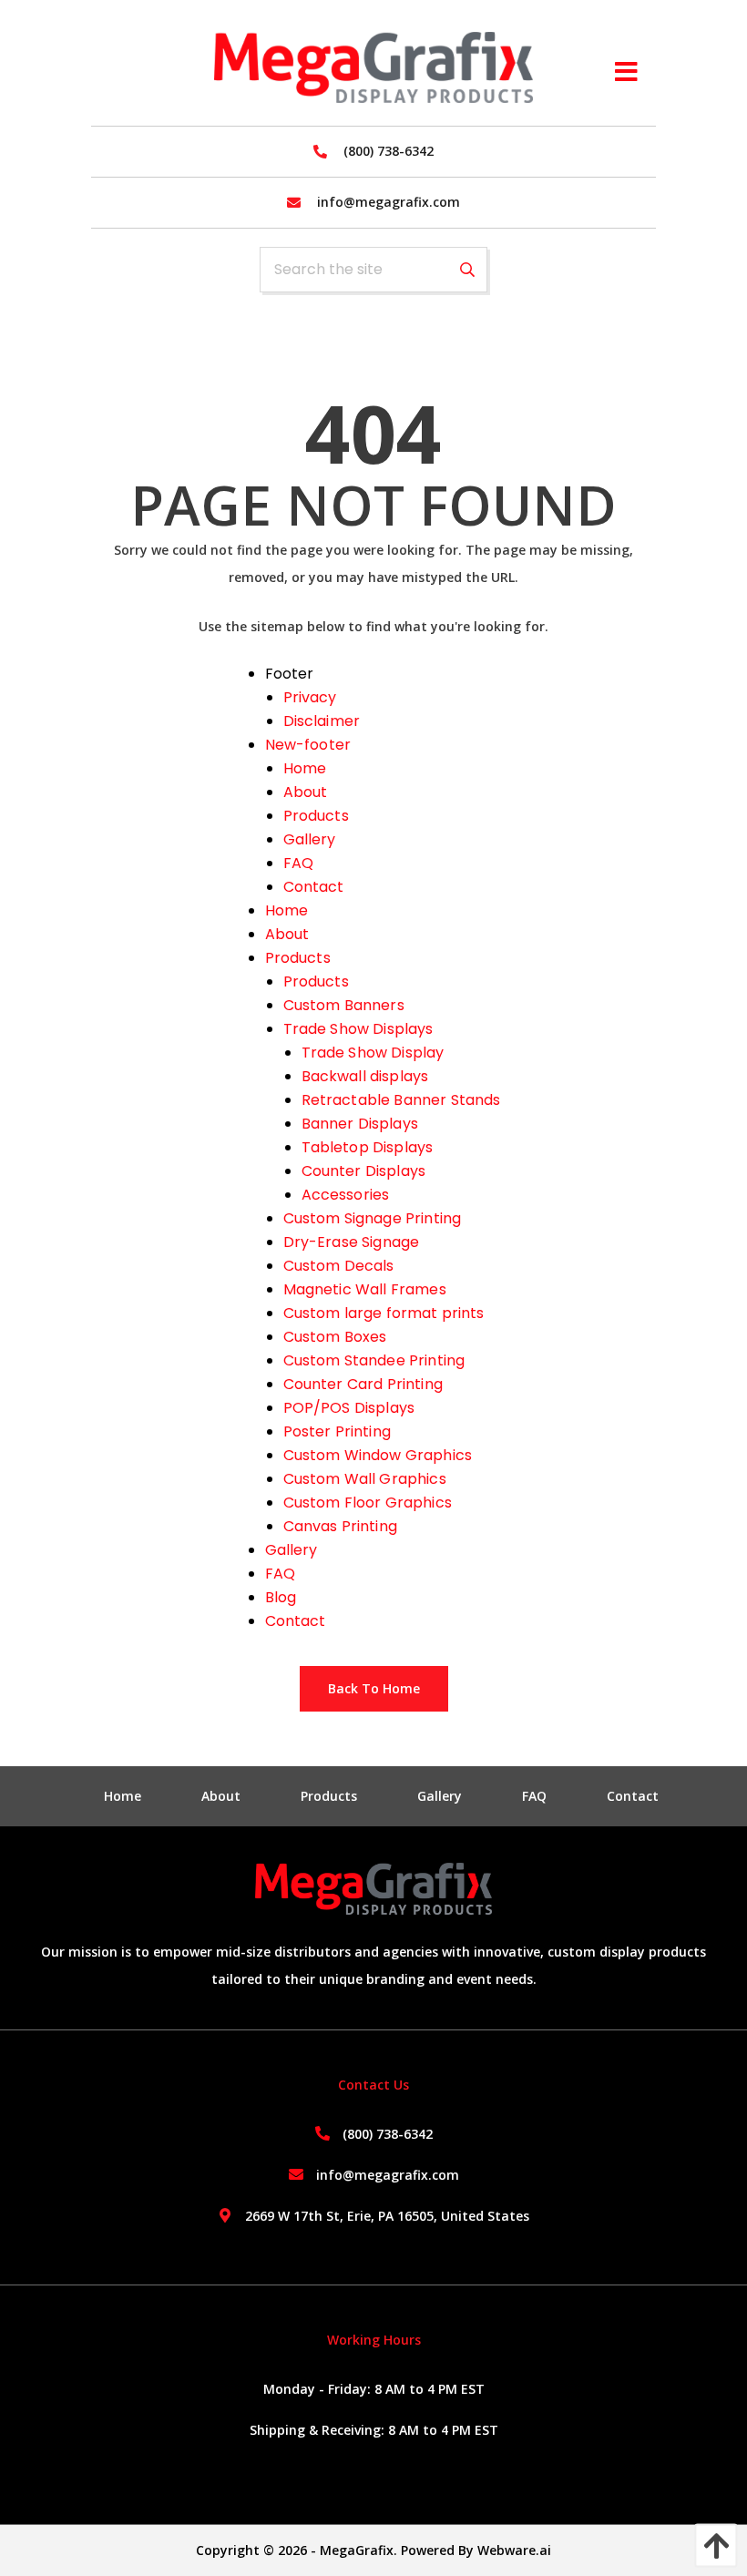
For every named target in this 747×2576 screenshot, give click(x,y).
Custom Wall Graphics (365, 1479)
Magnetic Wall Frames (365, 1289)
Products (316, 816)
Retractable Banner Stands (401, 1100)
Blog (281, 1597)
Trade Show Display (373, 1053)
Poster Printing (337, 1431)
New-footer (308, 745)
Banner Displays (360, 1124)
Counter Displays (364, 1171)
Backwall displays (365, 1076)
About (306, 792)
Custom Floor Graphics (368, 1503)
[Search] (467, 269)
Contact (314, 887)
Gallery (310, 839)
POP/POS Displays (349, 1408)
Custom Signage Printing (373, 1218)
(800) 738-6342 (388, 2134)
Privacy (310, 697)
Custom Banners (344, 1005)
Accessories (346, 1195)
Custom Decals (339, 1266)
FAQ (298, 863)
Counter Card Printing (363, 1384)
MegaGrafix (357, 2550)
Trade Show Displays (358, 1029)
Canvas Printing (340, 1526)
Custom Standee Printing (374, 1360)
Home (305, 768)
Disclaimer (322, 721)
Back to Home (374, 1688)
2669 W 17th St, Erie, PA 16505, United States (387, 2216)
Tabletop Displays (368, 1147)
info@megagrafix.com (388, 2175)
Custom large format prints (384, 1313)
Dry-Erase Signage (352, 1242)
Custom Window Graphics (378, 1455)
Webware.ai (514, 2550)
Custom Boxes (335, 1337)
